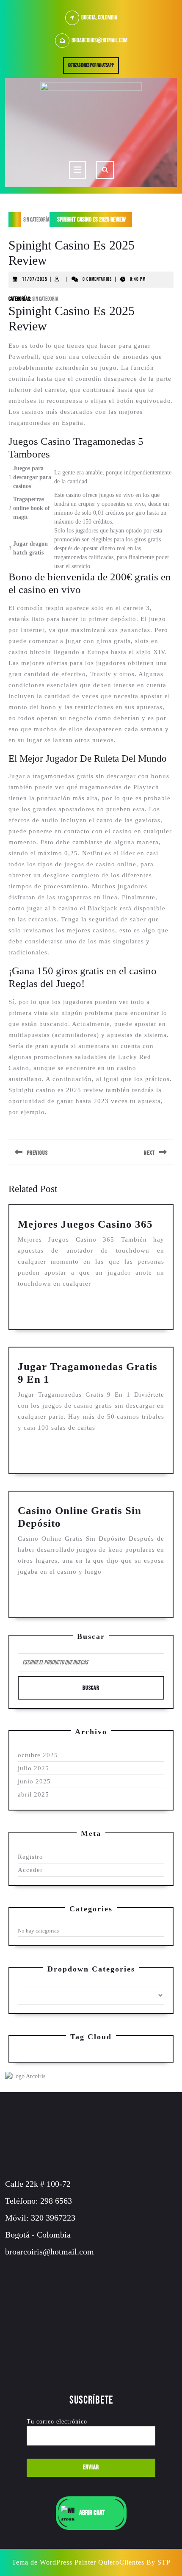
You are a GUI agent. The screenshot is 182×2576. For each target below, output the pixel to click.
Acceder (30, 1870)
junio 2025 (34, 1781)
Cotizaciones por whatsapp (94, 67)
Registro (30, 1857)
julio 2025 (33, 1768)
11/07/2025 (35, 279)
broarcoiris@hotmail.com (99, 40)
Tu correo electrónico (57, 2422)
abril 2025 (33, 1794)
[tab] (77, 170)
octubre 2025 (38, 1755)
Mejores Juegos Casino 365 (85, 1224)
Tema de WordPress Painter (54, 2562)
